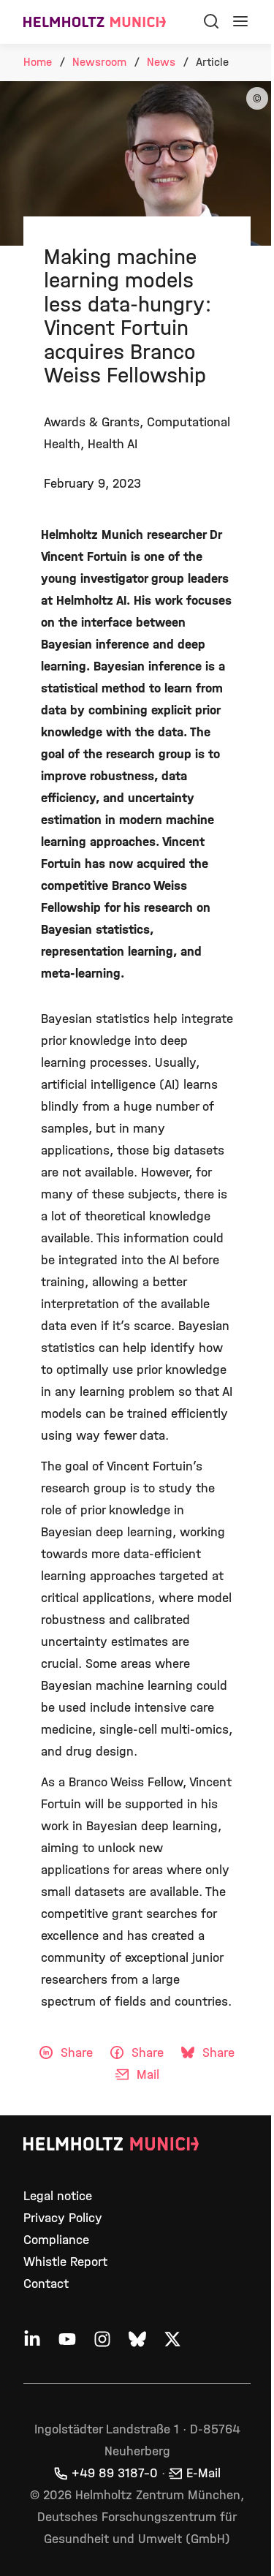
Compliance (56, 2240)
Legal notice (58, 2196)
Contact (46, 2284)
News (161, 62)
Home (38, 62)
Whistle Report (65, 2262)
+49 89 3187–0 (115, 2473)
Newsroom (99, 62)
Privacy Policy (63, 2218)
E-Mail (203, 2473)
